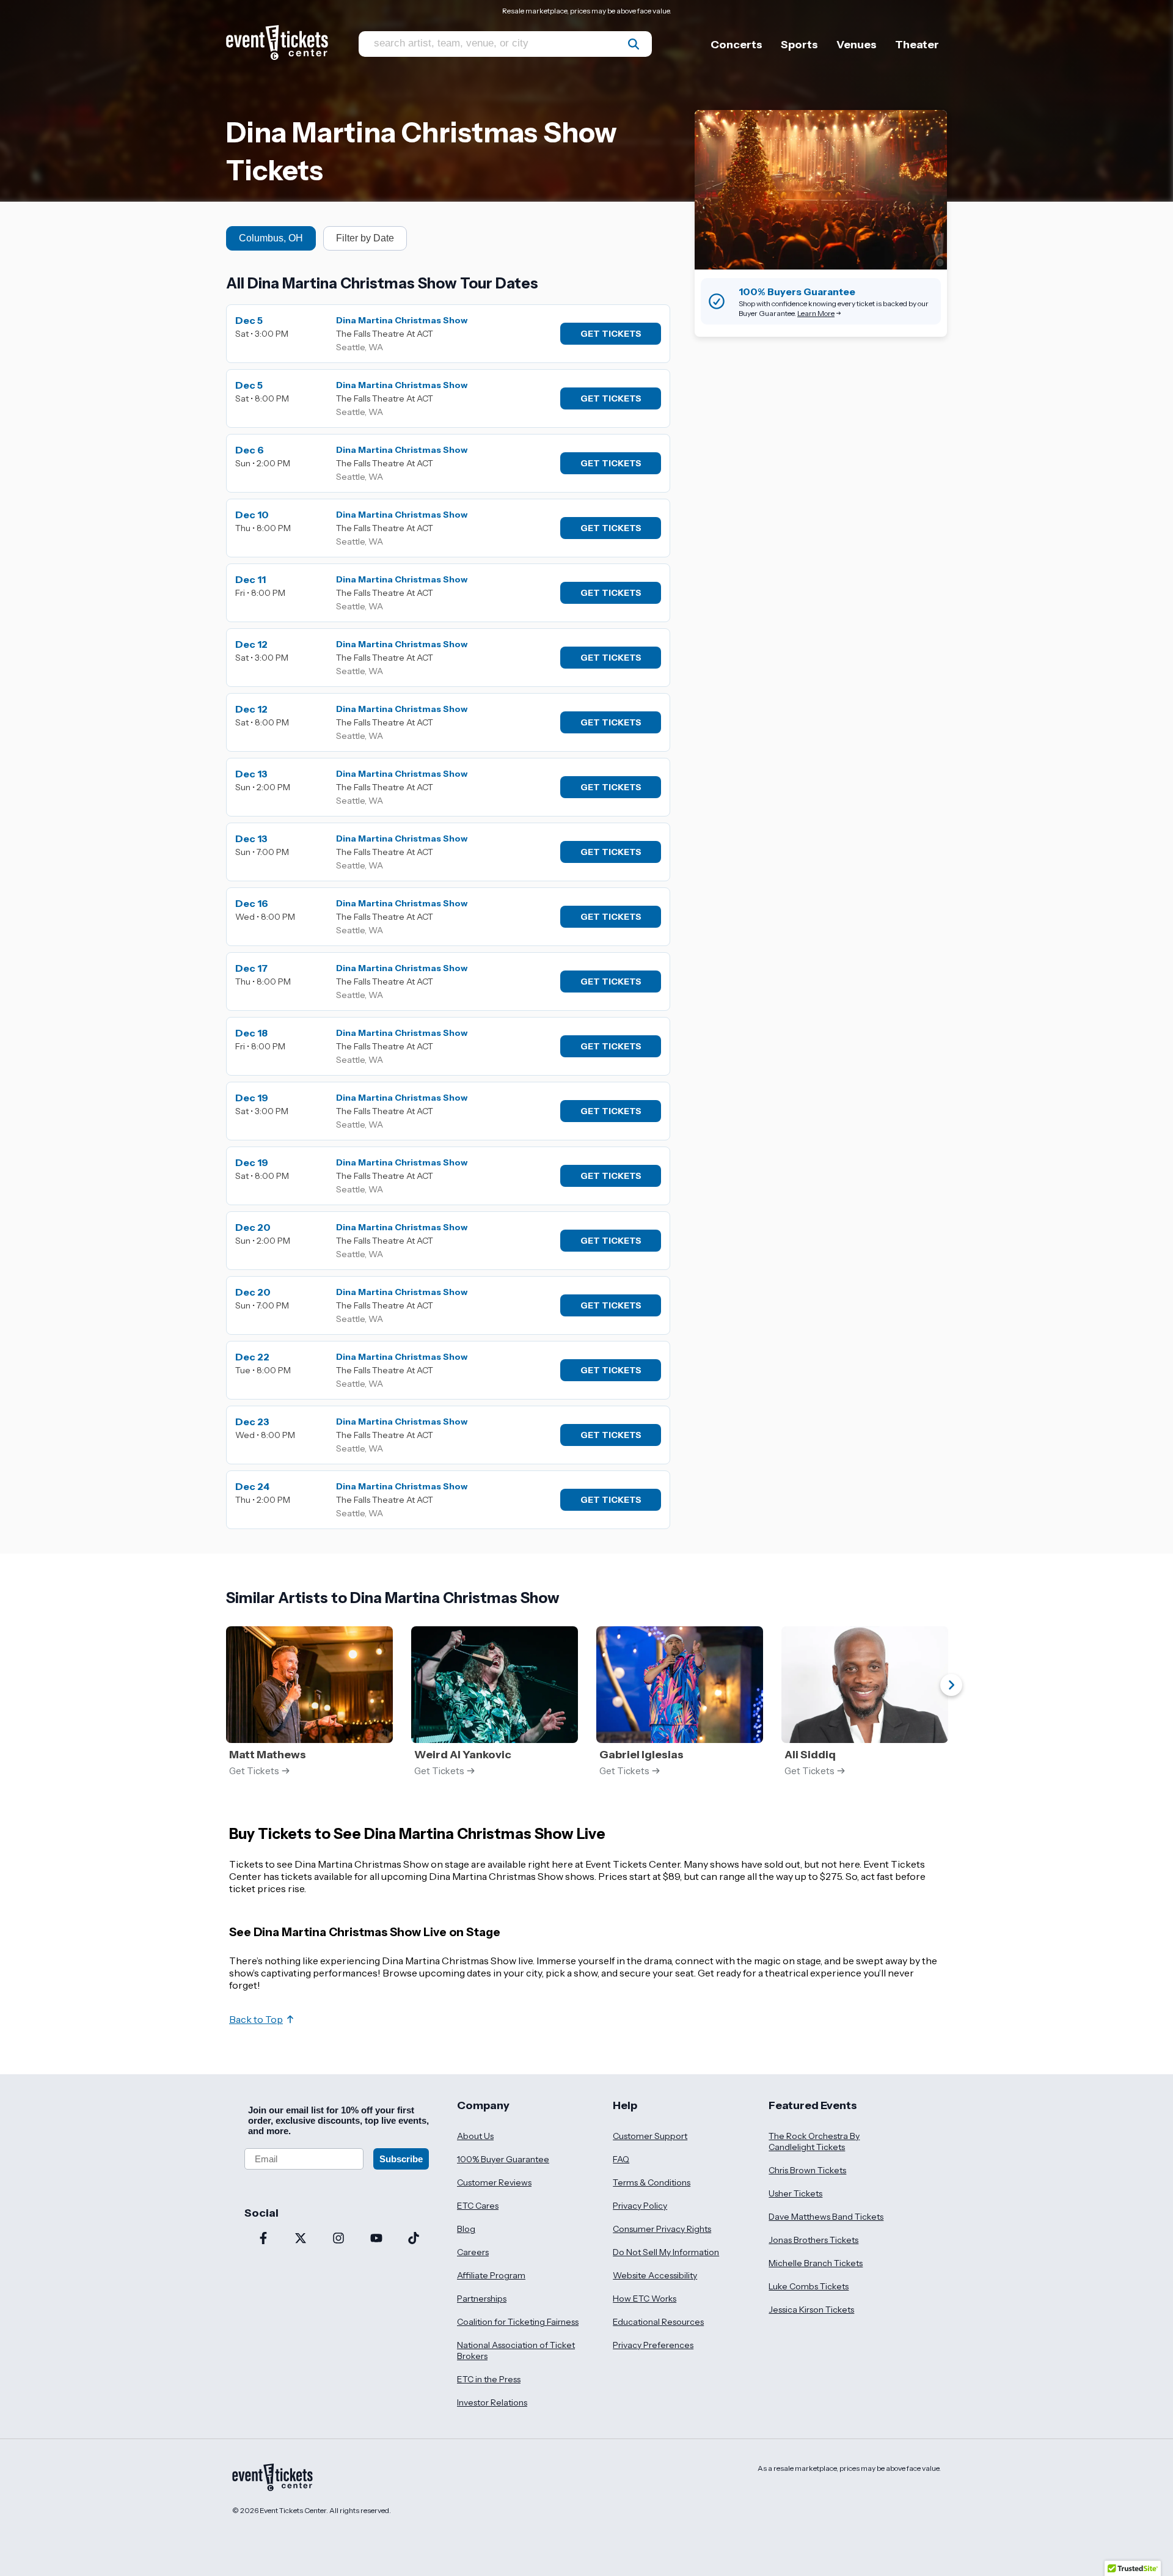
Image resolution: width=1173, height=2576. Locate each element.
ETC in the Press (489, 2379)
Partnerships (482, 2299)
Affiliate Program (491, 2275)
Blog (466, 2229)
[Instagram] (338, 2239)
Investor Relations (492, 2402)
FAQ (621, 2159)
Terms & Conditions (652, 2182)
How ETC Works (645, 2299)
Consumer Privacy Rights (662, 2229)
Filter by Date (365, 238)
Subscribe (401, 2159)
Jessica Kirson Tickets (811, 2310)
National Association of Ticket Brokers (516, 2350)
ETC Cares (478, 2206)
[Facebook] (263, 2239)
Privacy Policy (640, 2206)
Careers (473, 2252)
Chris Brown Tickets (807, 2170)
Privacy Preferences (653, 2345)
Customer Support (650, 2136)
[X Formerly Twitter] (301, 2239)
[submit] (634, 44)
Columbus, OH (271, 238)
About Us (475, 2136)
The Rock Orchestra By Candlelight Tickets (814, 2141)
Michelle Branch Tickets (816, 2263)
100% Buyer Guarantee (503, 2159)
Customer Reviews (494, 2182)
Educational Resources (658, 2322)
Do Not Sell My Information (666, 2252)
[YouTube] (376, 2239)
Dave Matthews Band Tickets (826, 2217)
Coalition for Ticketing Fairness (518, 2322)
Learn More (816, 313)
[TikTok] (414, 2239)
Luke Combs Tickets (809, 2286)
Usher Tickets (795, 2193)
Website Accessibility (655, 2275)
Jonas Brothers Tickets (813, 2240)
